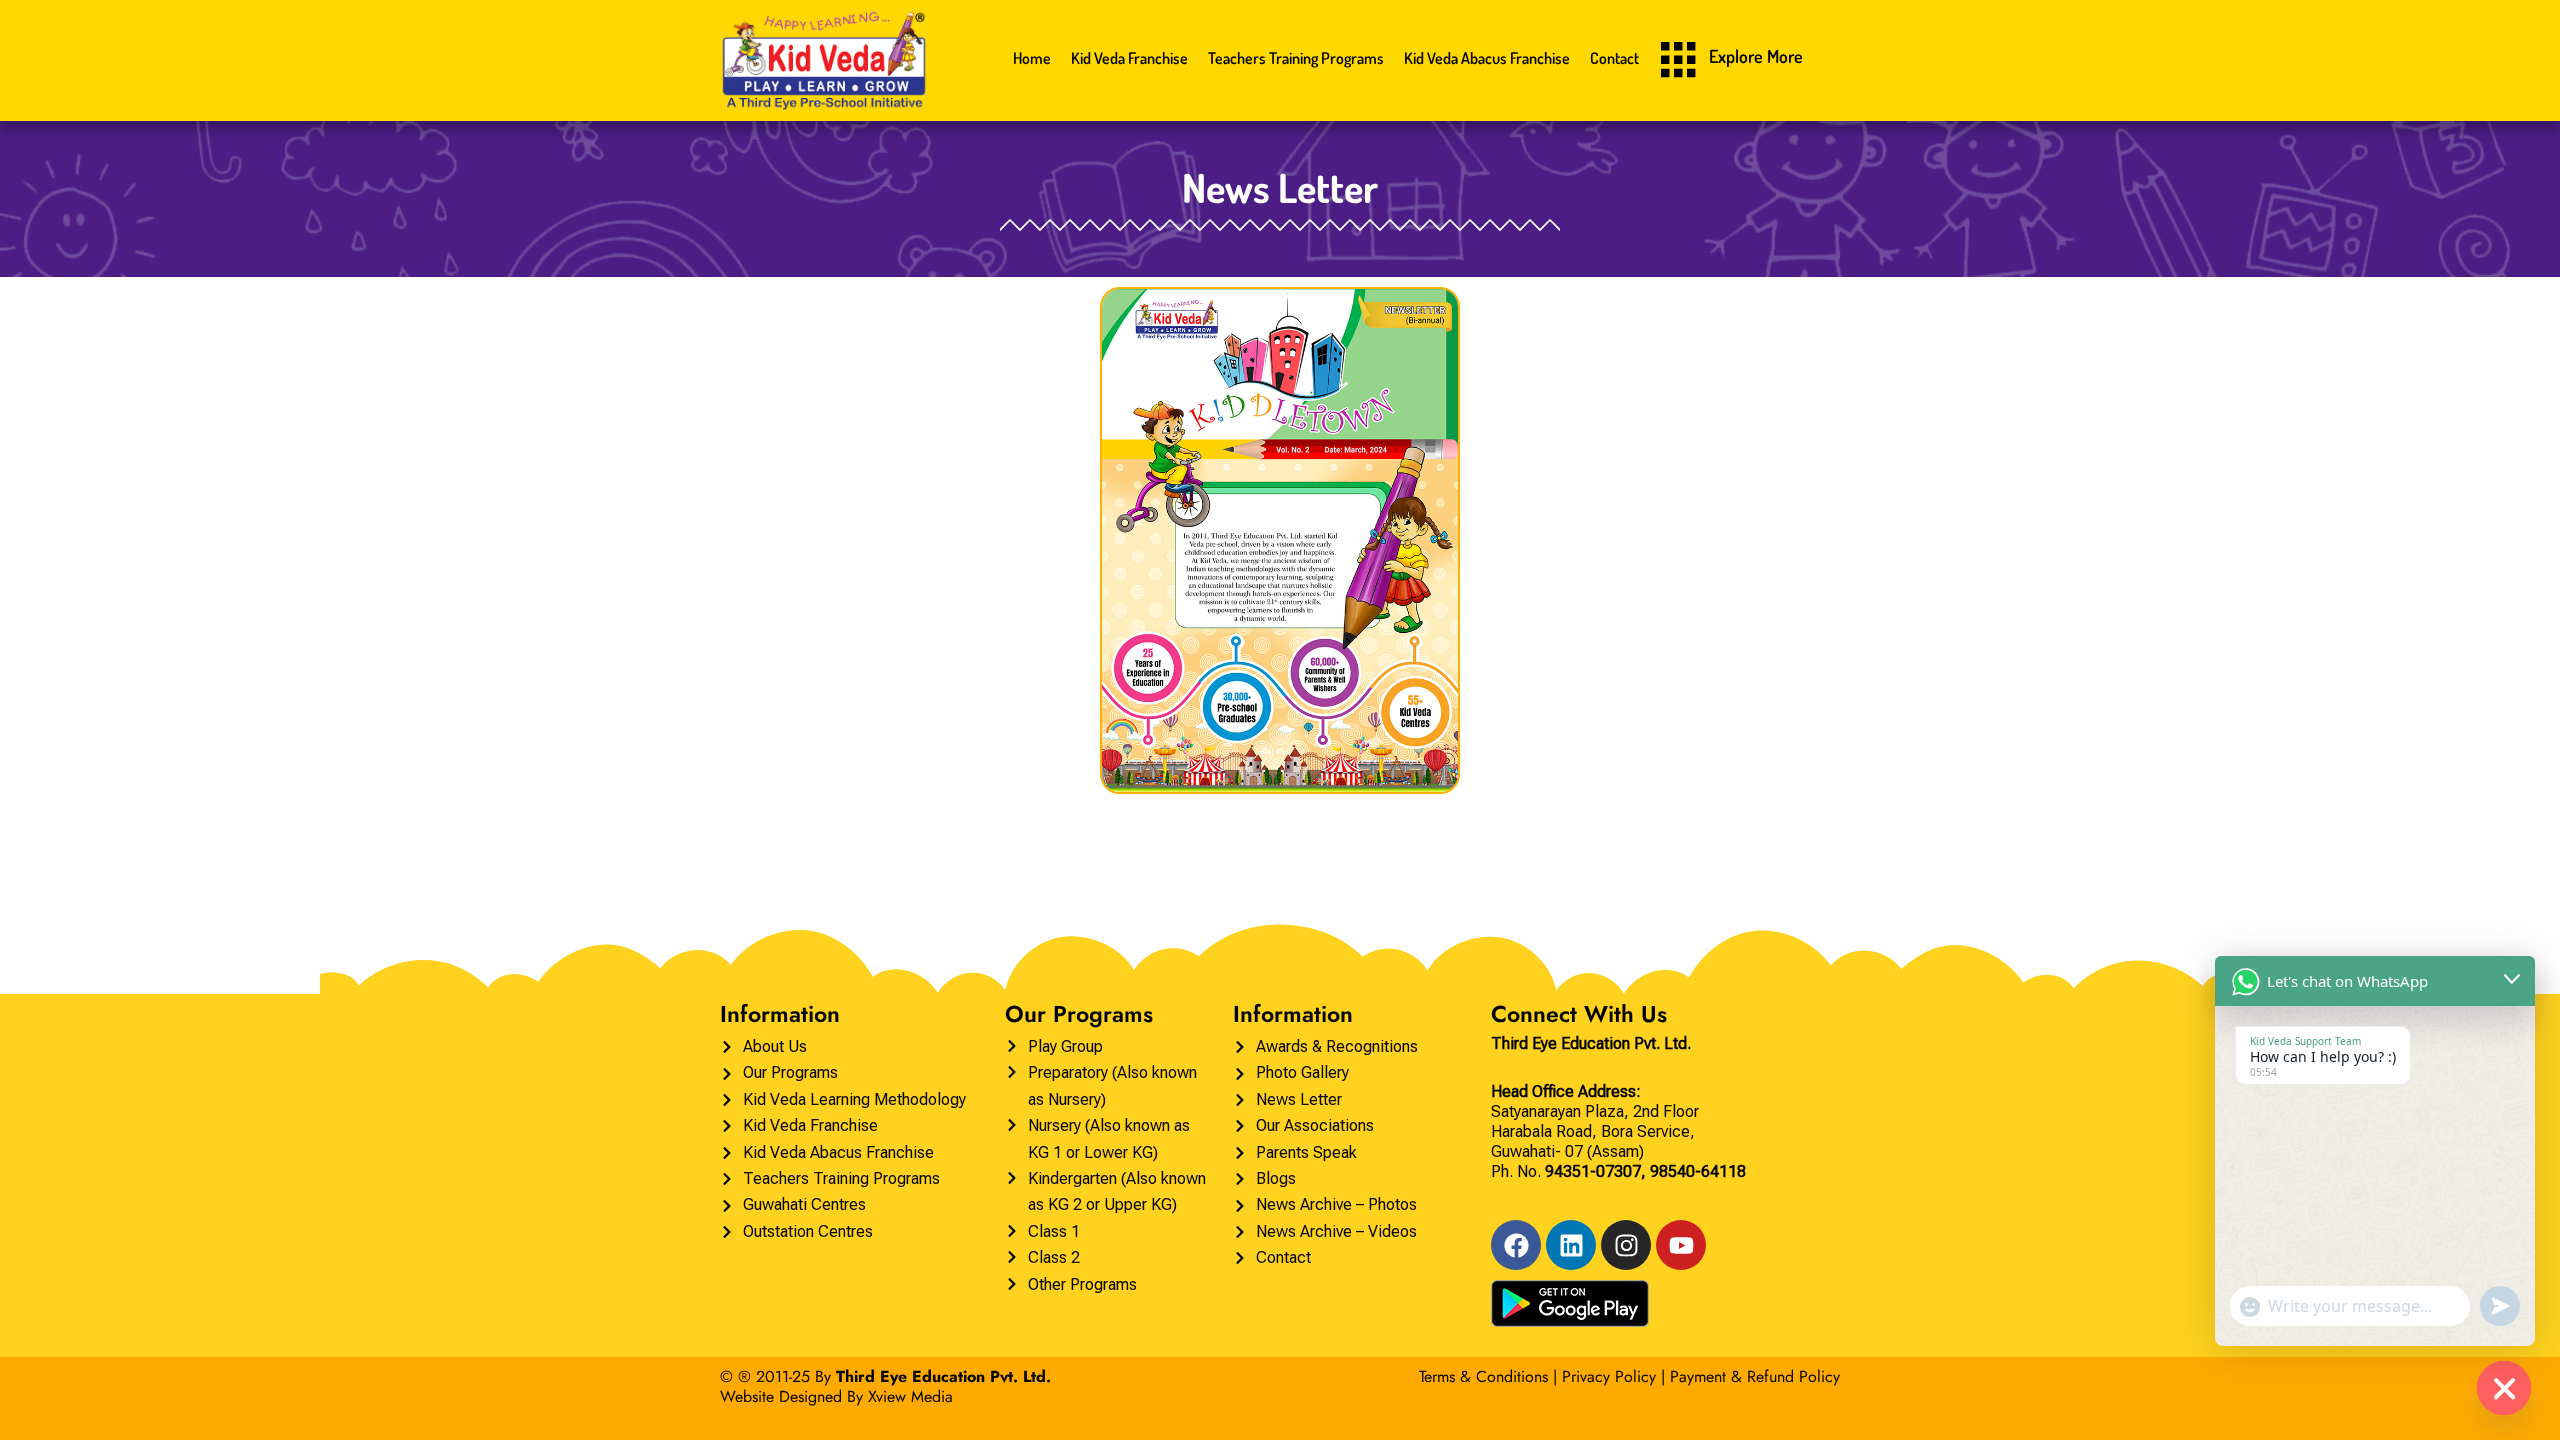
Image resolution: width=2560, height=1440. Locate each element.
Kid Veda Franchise (1129, 58)
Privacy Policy (1609, 1376)
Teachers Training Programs (1296, 58)
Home (1032, 58)
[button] (1680, 61)
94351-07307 (1593, 1171)
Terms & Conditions (1483, 1376)
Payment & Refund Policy (1755, 1376)
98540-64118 (1698, 1171)
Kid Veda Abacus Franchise (1487, 58)
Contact (1614, 58)
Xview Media (910, 1396)
